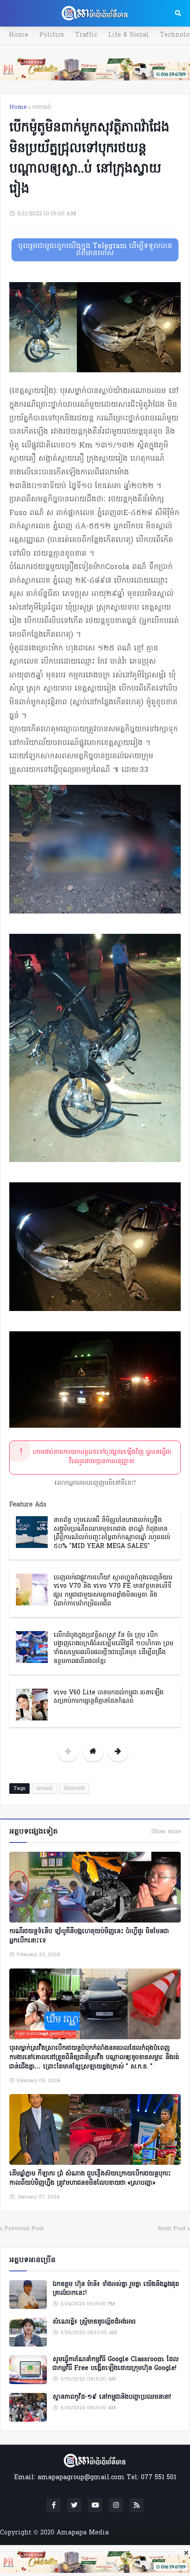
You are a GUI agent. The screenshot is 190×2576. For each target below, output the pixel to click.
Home (19, 35)
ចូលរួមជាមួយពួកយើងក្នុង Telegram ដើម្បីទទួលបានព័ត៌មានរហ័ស (95, 250)
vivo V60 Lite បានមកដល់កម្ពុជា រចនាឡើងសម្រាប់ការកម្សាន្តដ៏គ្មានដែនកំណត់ (108, 1697)
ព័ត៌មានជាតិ (74, 1789)
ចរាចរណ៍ (42, 107)
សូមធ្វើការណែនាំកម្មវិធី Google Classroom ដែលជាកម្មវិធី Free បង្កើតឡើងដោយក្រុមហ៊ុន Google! (116, 2364)
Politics (52, 35)
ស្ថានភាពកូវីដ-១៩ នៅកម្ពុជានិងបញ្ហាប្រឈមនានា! (112, 2397)
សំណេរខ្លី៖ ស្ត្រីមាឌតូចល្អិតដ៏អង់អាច (94, 2322)
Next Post (172, 2229)
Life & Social (129, 35)
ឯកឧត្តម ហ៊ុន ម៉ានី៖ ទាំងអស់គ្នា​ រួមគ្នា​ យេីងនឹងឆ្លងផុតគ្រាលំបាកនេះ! (116, 2289)
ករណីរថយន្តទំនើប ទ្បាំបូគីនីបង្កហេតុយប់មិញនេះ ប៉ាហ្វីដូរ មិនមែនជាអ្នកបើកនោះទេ (89, 1936)
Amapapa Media (83, 2533)
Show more (166, 1832)
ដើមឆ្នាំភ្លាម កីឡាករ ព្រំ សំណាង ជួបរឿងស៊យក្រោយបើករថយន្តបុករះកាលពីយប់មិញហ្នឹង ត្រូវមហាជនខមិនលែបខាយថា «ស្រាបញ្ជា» (90, 2179)
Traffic (86, 35)
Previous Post (24, 2229)
